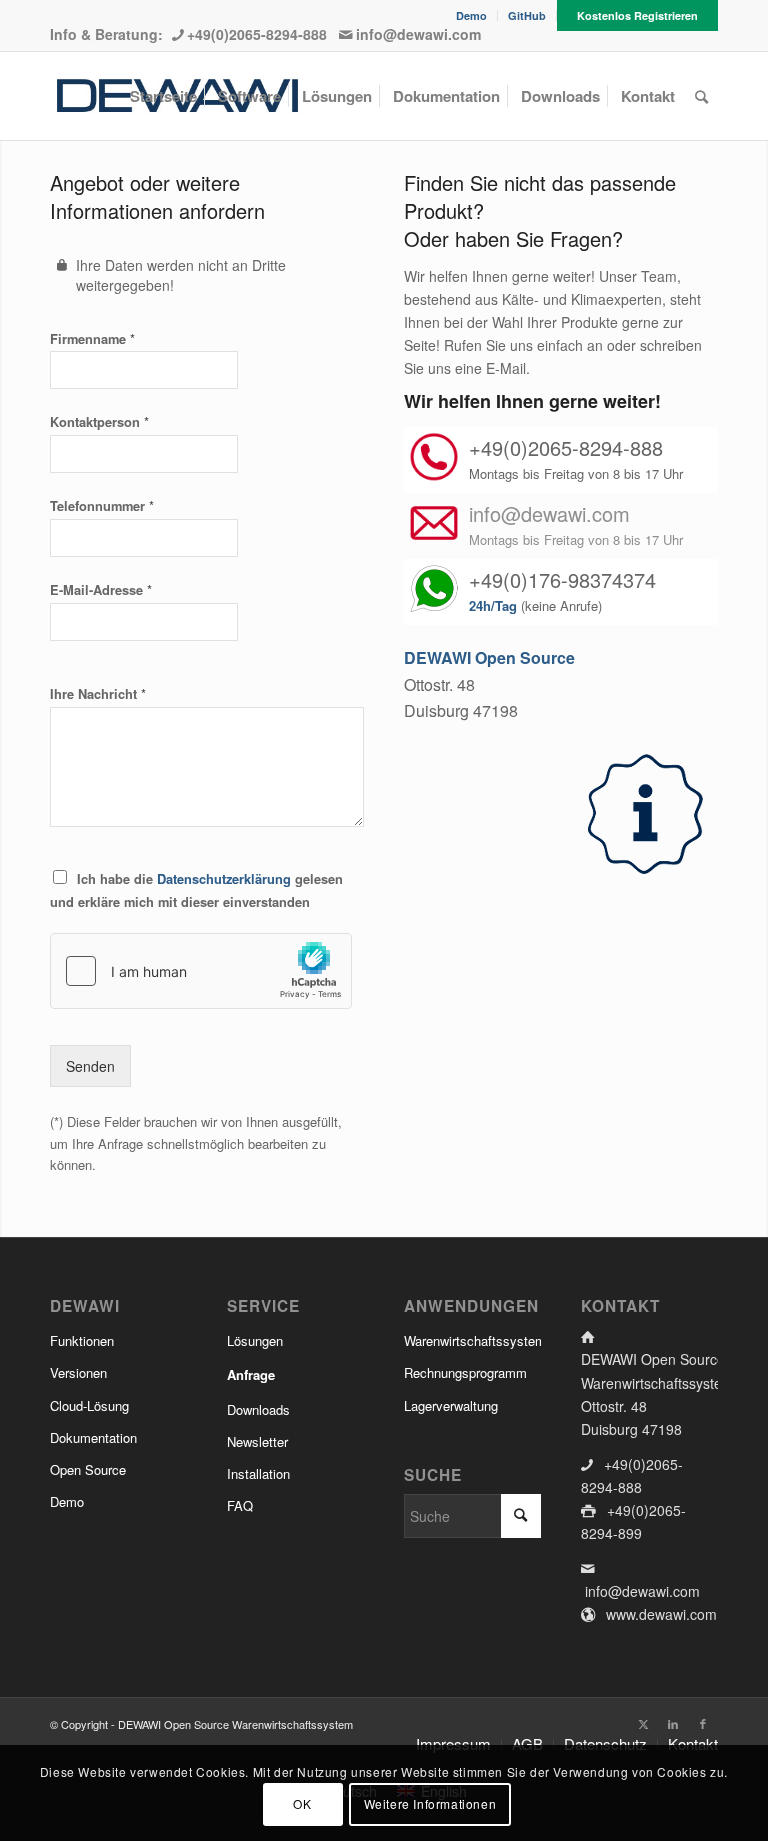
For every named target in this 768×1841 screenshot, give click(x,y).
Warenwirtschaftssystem (472, 1340)
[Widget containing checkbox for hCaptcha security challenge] (201, 971)
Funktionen (82, 1340)
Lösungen (255, 1340)
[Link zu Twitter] (643, 1723)
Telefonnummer (102, 505)
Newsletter (257, 1441)
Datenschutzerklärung (224, 879)
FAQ (240, 1505)
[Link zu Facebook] (703, 1723)
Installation (258, 1473)
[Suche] (701, 96)
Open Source (88, 1469)
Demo (471, 15)
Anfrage (251, 1374)
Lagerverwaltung (451, 1405)
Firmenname (92, 338)
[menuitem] (472, 15)
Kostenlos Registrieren (637, 15)
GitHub (527, 15)
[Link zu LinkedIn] (673, 1723)
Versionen (78, 1372)
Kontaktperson (99, 421)
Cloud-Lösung (89, 1405)
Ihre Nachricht (98, 693)
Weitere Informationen (430, 1803)
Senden (90, 1066)
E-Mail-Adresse (101, 589)
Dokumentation (93, 1437)
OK (302, 1803)
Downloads (258, 1409)
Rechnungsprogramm (465, 1372)
